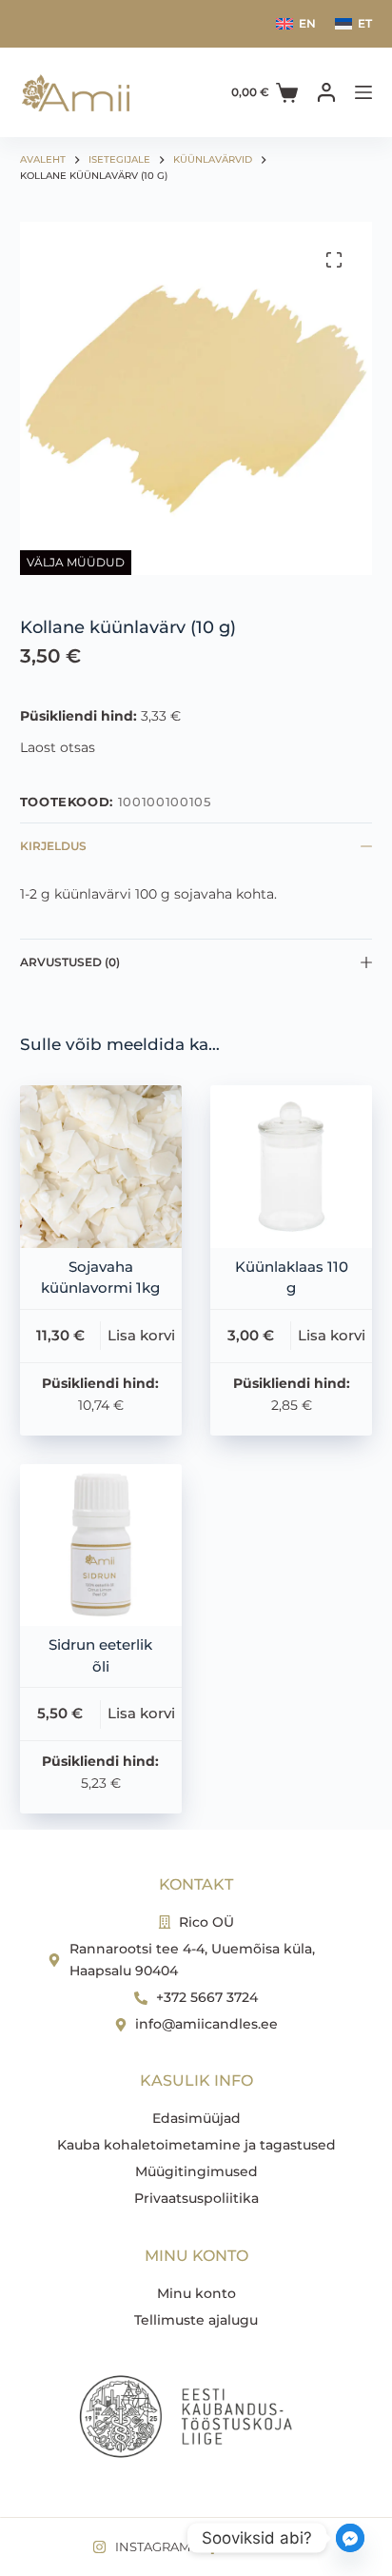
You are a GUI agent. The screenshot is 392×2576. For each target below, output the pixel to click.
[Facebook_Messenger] (350, 2538)
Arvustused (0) (70, 962)
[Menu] (363, 92)
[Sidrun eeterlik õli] (101, 1545)
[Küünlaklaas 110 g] (291, 1166)
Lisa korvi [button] (141, 1335)
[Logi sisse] (326, 92)
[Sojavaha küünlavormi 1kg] (101, 1166)
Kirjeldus (53, 846)
